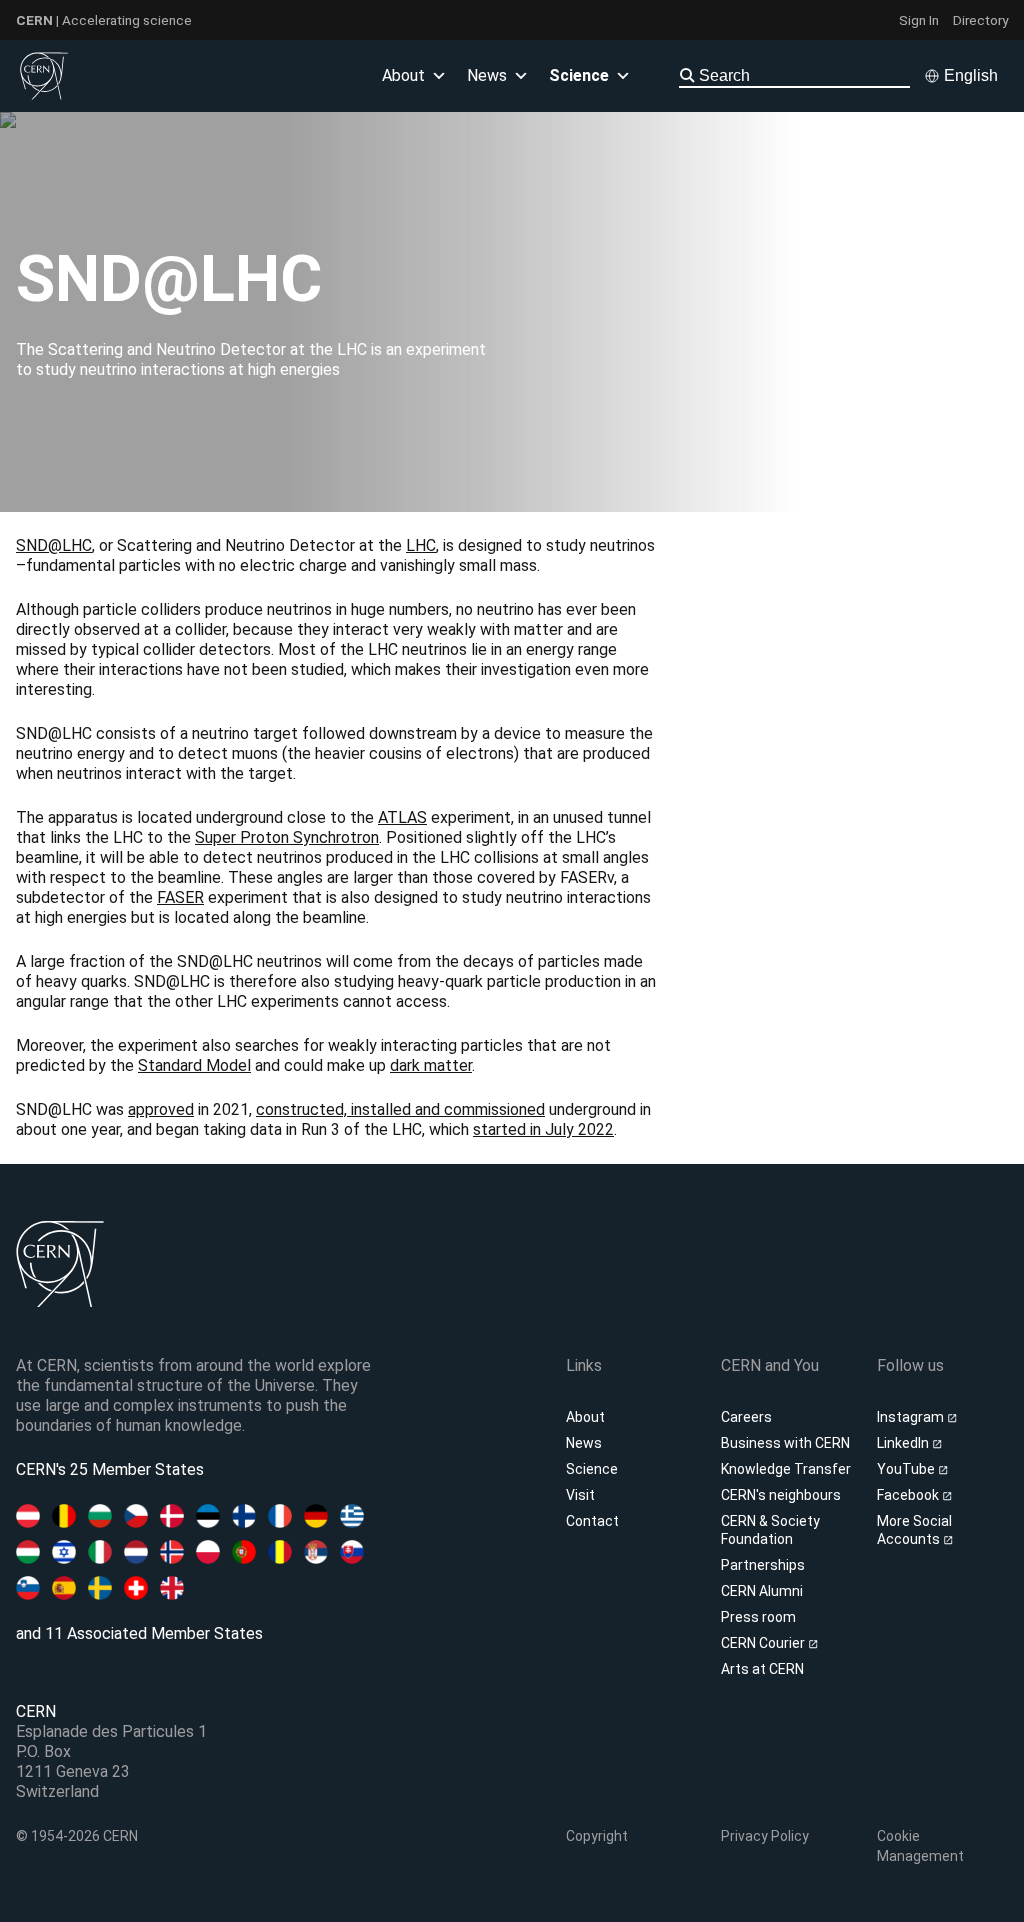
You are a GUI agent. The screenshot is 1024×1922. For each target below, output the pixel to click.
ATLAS (402, 817)
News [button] (487, 75)
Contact (592, 1521)
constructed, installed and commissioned (400, 1109)
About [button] (403, 75)
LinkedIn (904, 1443)
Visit (580, 1495)
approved (161, 1109)
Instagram (912, 1417)
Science (579, 75)
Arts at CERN (762, 1669)
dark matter (431, 1065)
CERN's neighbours (781, 1495)
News (584, 1443)
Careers (746, 1417)
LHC (421, 545)
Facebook (909, 1495)
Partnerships (763, 1565)
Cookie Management (920, 1846)
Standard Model (194, 1065)
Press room (758, 1617)
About (585, 1417)
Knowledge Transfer (786, 1469)
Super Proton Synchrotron (287, 837)
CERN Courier (764, 1643)
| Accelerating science (104, 20)
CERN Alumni (762, 1591)
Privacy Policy (765, 1836)
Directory (980, 20)
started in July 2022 (543, 1129)
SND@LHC (54, 545)
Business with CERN (785, 1443)
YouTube (907, 1469)
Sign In (919, 20)
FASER (180, 897)
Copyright (597, 1836)
